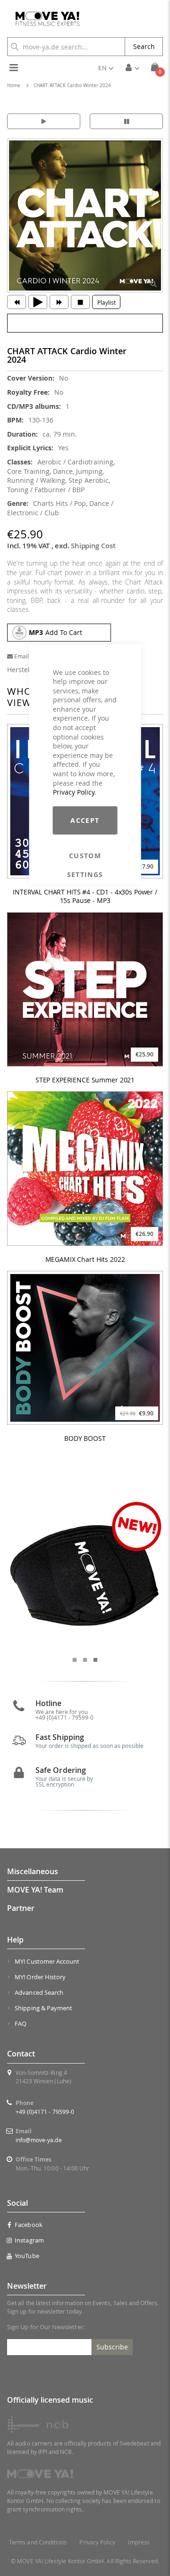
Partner (21, 1908)
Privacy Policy (74, 792)
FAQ (21, 2023)
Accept (85, 820)
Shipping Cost (93, 546)
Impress (139, 2542)
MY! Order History (40, 1977)
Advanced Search (39, 1992)
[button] (106, 68)
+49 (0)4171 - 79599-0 (45, 2112)
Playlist (106, 302)
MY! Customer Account (47, 1961)
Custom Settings (85, 856)
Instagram (29, 2240)
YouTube (27, 2256)
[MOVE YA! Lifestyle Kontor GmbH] (44, 19)
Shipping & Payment (43, 2008)
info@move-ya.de (39, 2140)
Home (14, 85)
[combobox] (66, 47)
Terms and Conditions (38, 2542)
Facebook (29, 2225)
